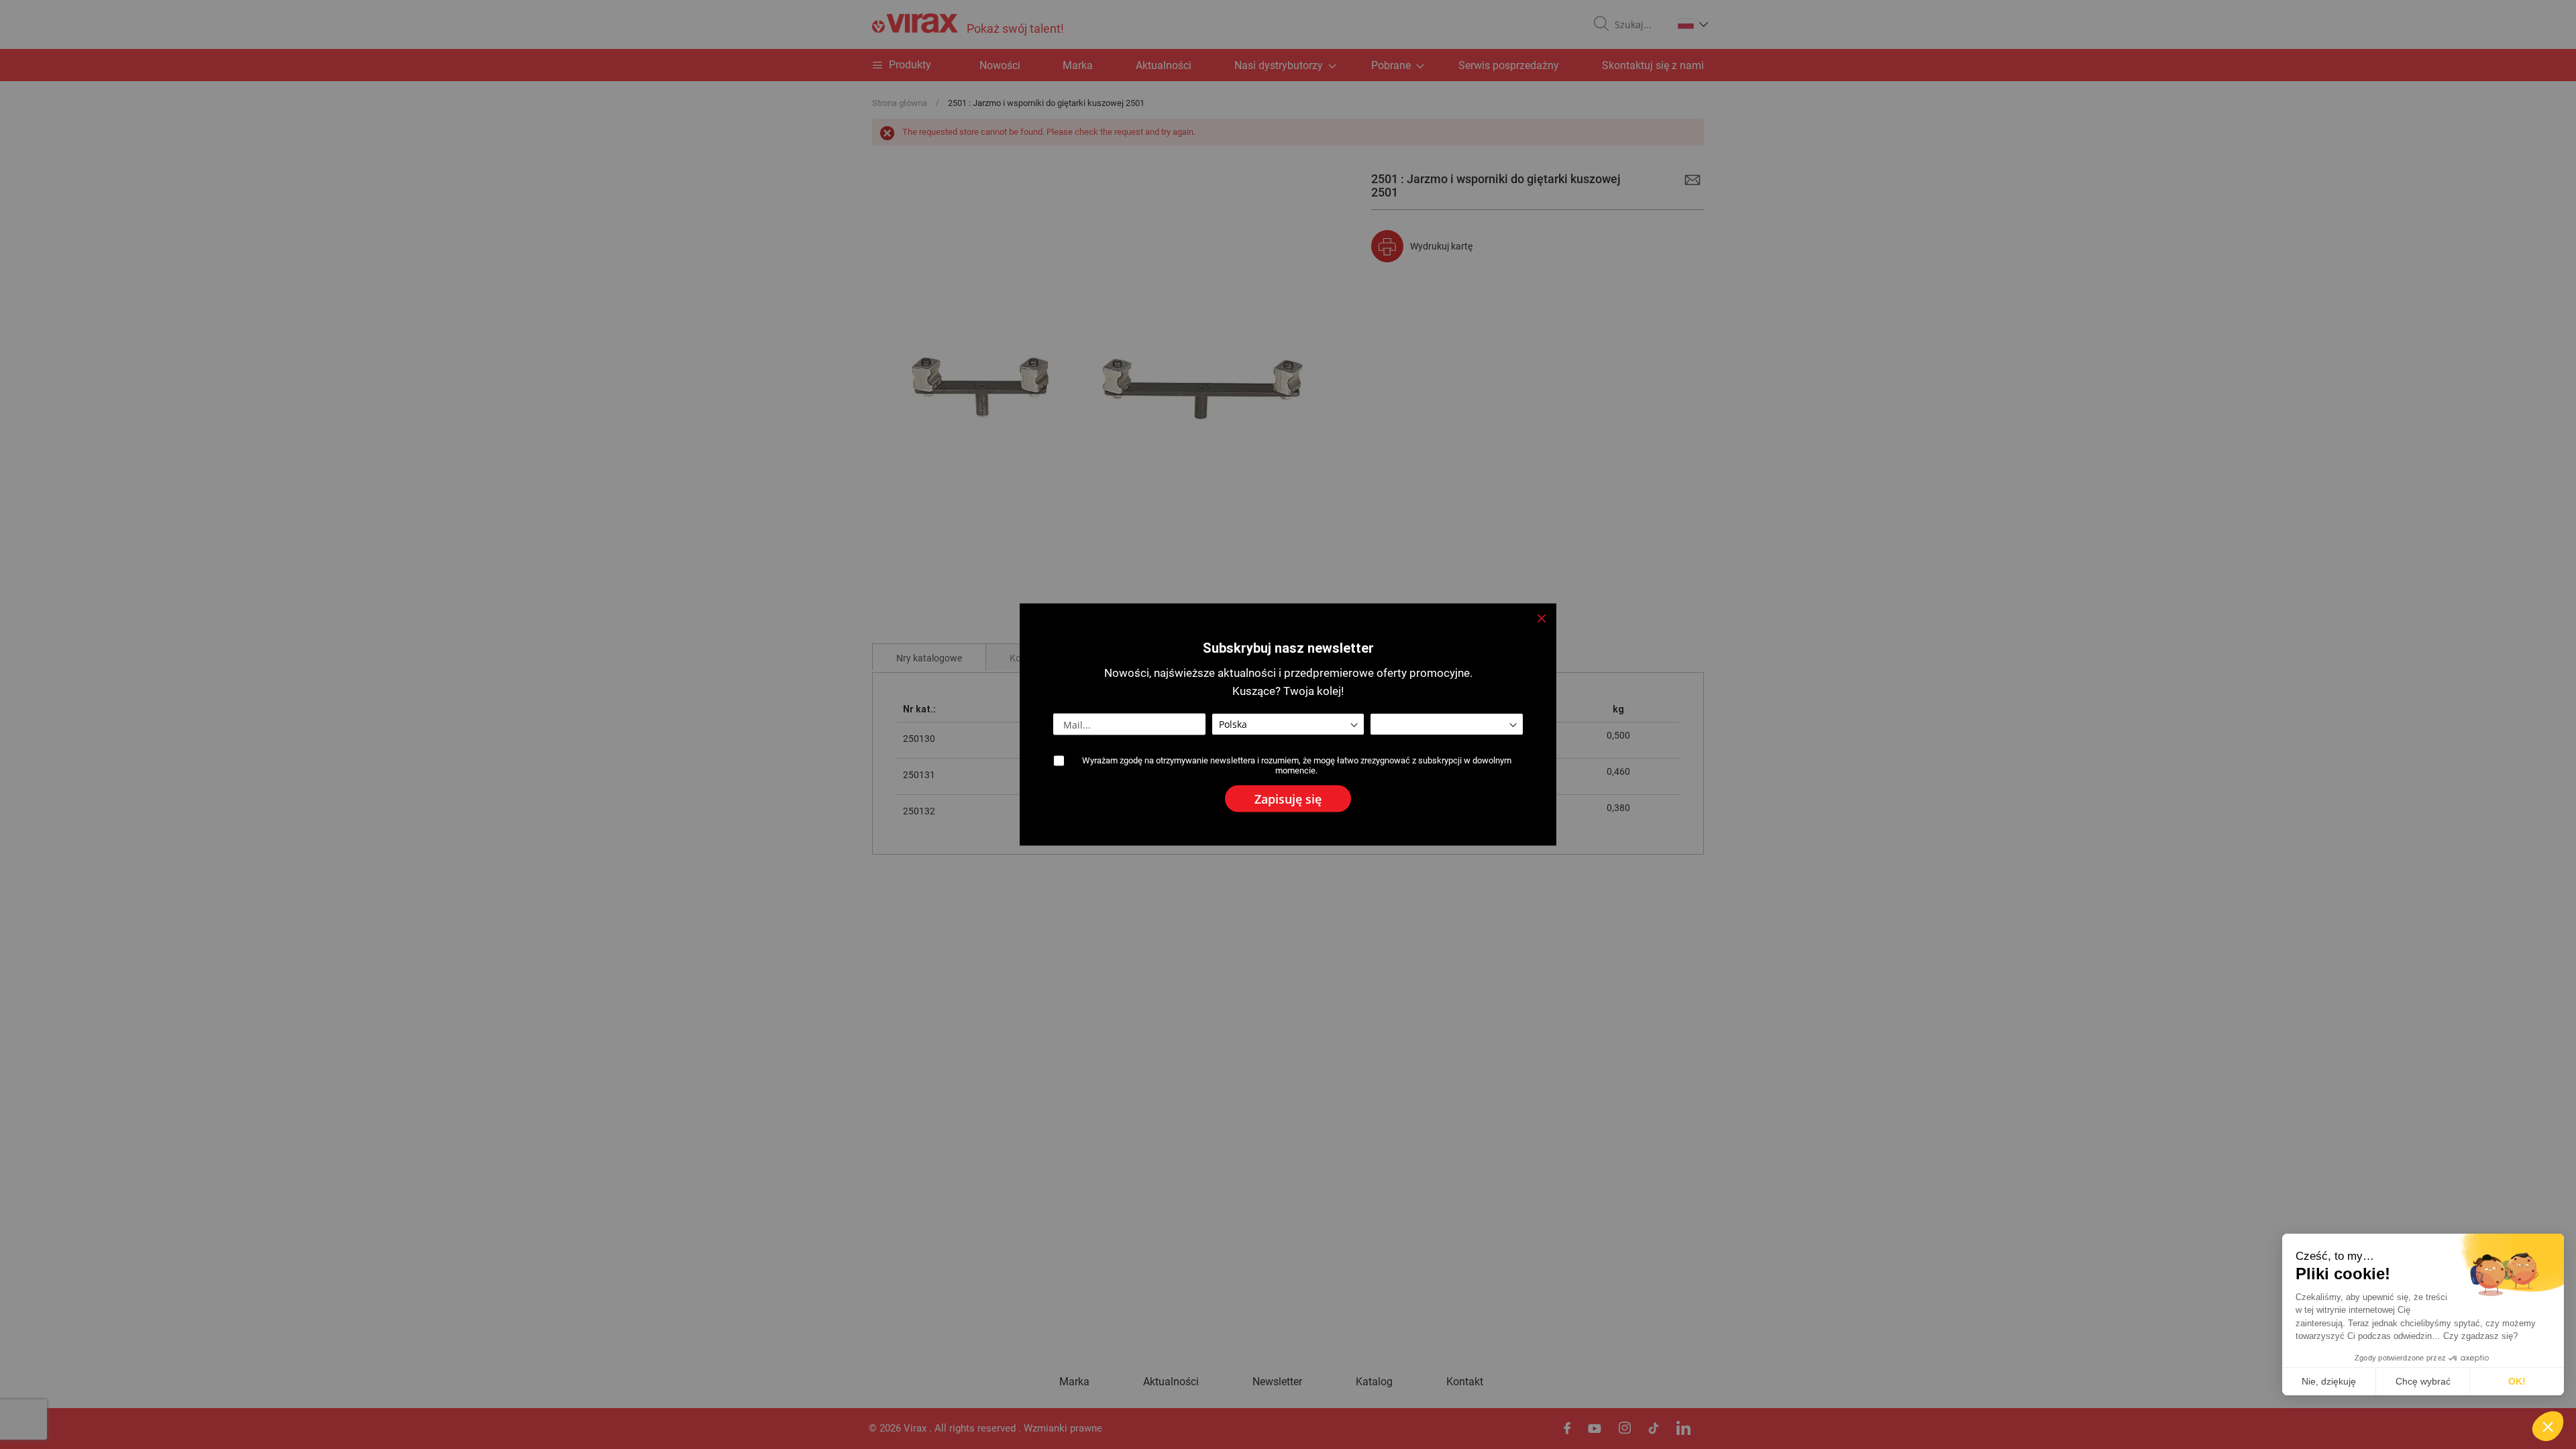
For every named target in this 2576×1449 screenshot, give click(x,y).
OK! (2517, 1381)
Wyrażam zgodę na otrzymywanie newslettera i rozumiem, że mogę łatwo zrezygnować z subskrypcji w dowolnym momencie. (1297, 765)
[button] (2548, 1426)
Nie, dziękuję (2329, 1381)
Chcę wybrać (2423, 1381)
